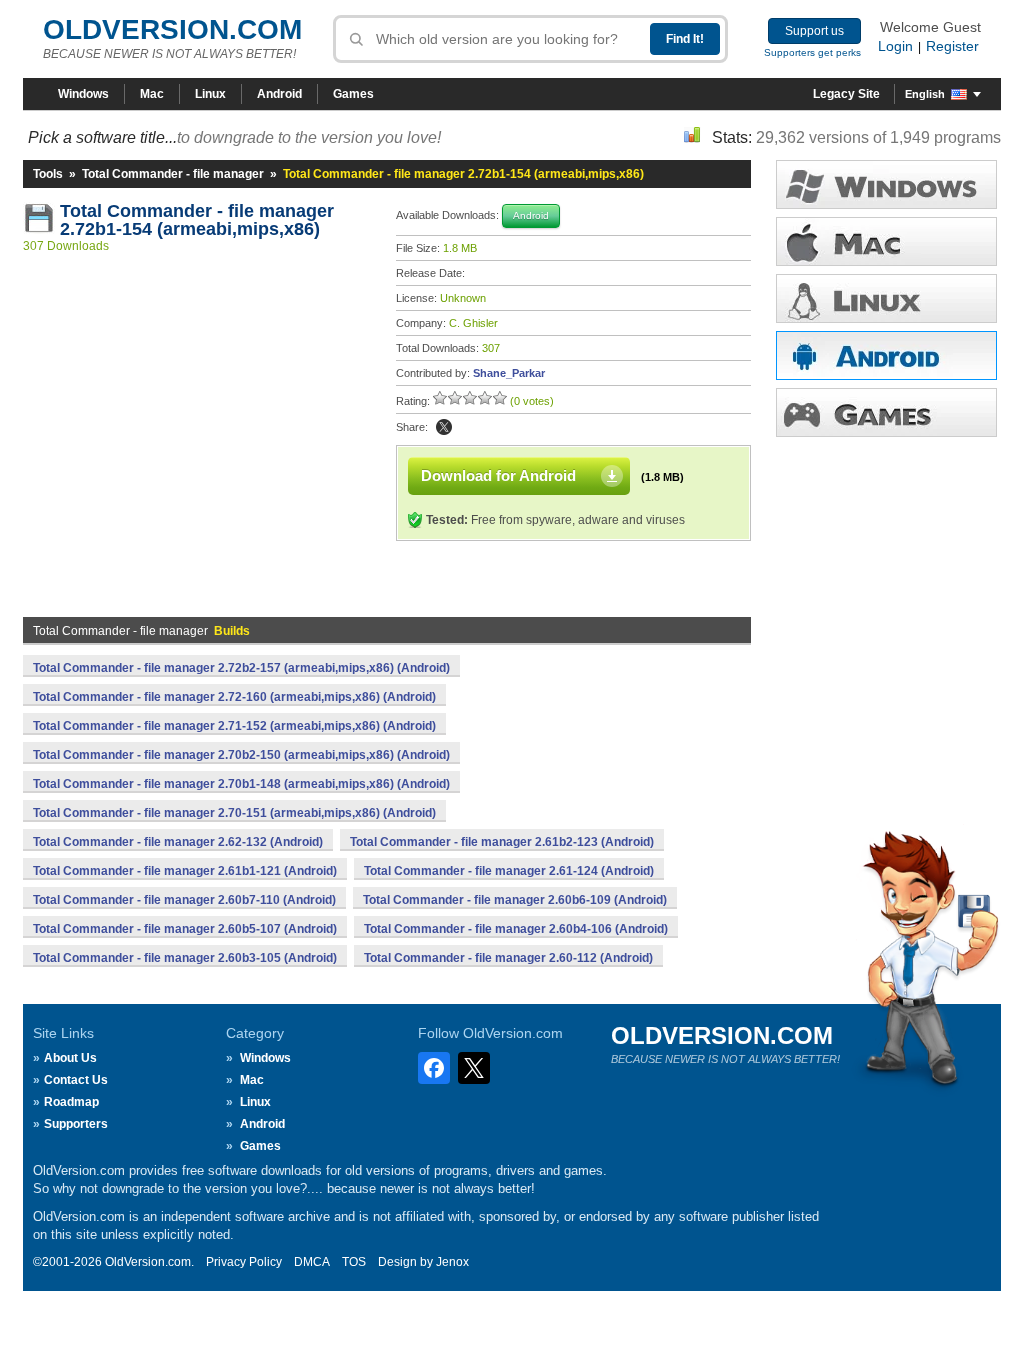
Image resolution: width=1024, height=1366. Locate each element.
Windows (83, 94)
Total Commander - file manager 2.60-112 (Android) (508, 958)
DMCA (312, 1262)
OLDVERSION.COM (172, 29)
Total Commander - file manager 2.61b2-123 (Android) (502, 842)
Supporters (76, 1124)
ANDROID (886, 355)
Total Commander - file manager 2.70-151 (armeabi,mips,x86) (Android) (234, 813)
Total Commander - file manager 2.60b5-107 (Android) (185, 929)
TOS (354, 1262)
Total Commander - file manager (173, 174)
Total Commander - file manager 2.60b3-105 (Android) (185, 958)
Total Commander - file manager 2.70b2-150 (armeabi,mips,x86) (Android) (241, 755)
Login (895, 46)
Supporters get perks (812, 52)
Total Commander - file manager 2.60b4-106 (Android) (516, 929)
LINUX (886, 298)
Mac (152, 94)
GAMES (886, 412)
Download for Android (498, 475)
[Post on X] (444, 427)
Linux (210, 94)
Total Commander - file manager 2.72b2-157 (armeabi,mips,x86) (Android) (241, 668)
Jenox (452, 1262)
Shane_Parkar (509, 373)
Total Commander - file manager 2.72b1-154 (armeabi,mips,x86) (199, 220)
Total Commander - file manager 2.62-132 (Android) (178, 842)
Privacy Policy (244, 1262)
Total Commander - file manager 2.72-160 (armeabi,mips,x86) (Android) (234, 697)
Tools (48, 174)
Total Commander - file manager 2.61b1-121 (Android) (185, 871)
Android (279, 94)
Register (952, 46)
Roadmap (71, 1102)
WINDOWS (886, 184)
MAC (886, 241)
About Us (70, 1058)
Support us (814, 31)
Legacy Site (846, 94)
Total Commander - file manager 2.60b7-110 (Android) (184, 900)
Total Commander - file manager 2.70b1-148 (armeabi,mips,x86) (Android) (241, 784)
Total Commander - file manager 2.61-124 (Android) (509, 871)
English (925, 94)
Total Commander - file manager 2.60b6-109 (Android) (515, 900)
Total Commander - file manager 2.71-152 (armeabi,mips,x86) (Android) (234, 726)
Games (353, 94)
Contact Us (76, 1080)
